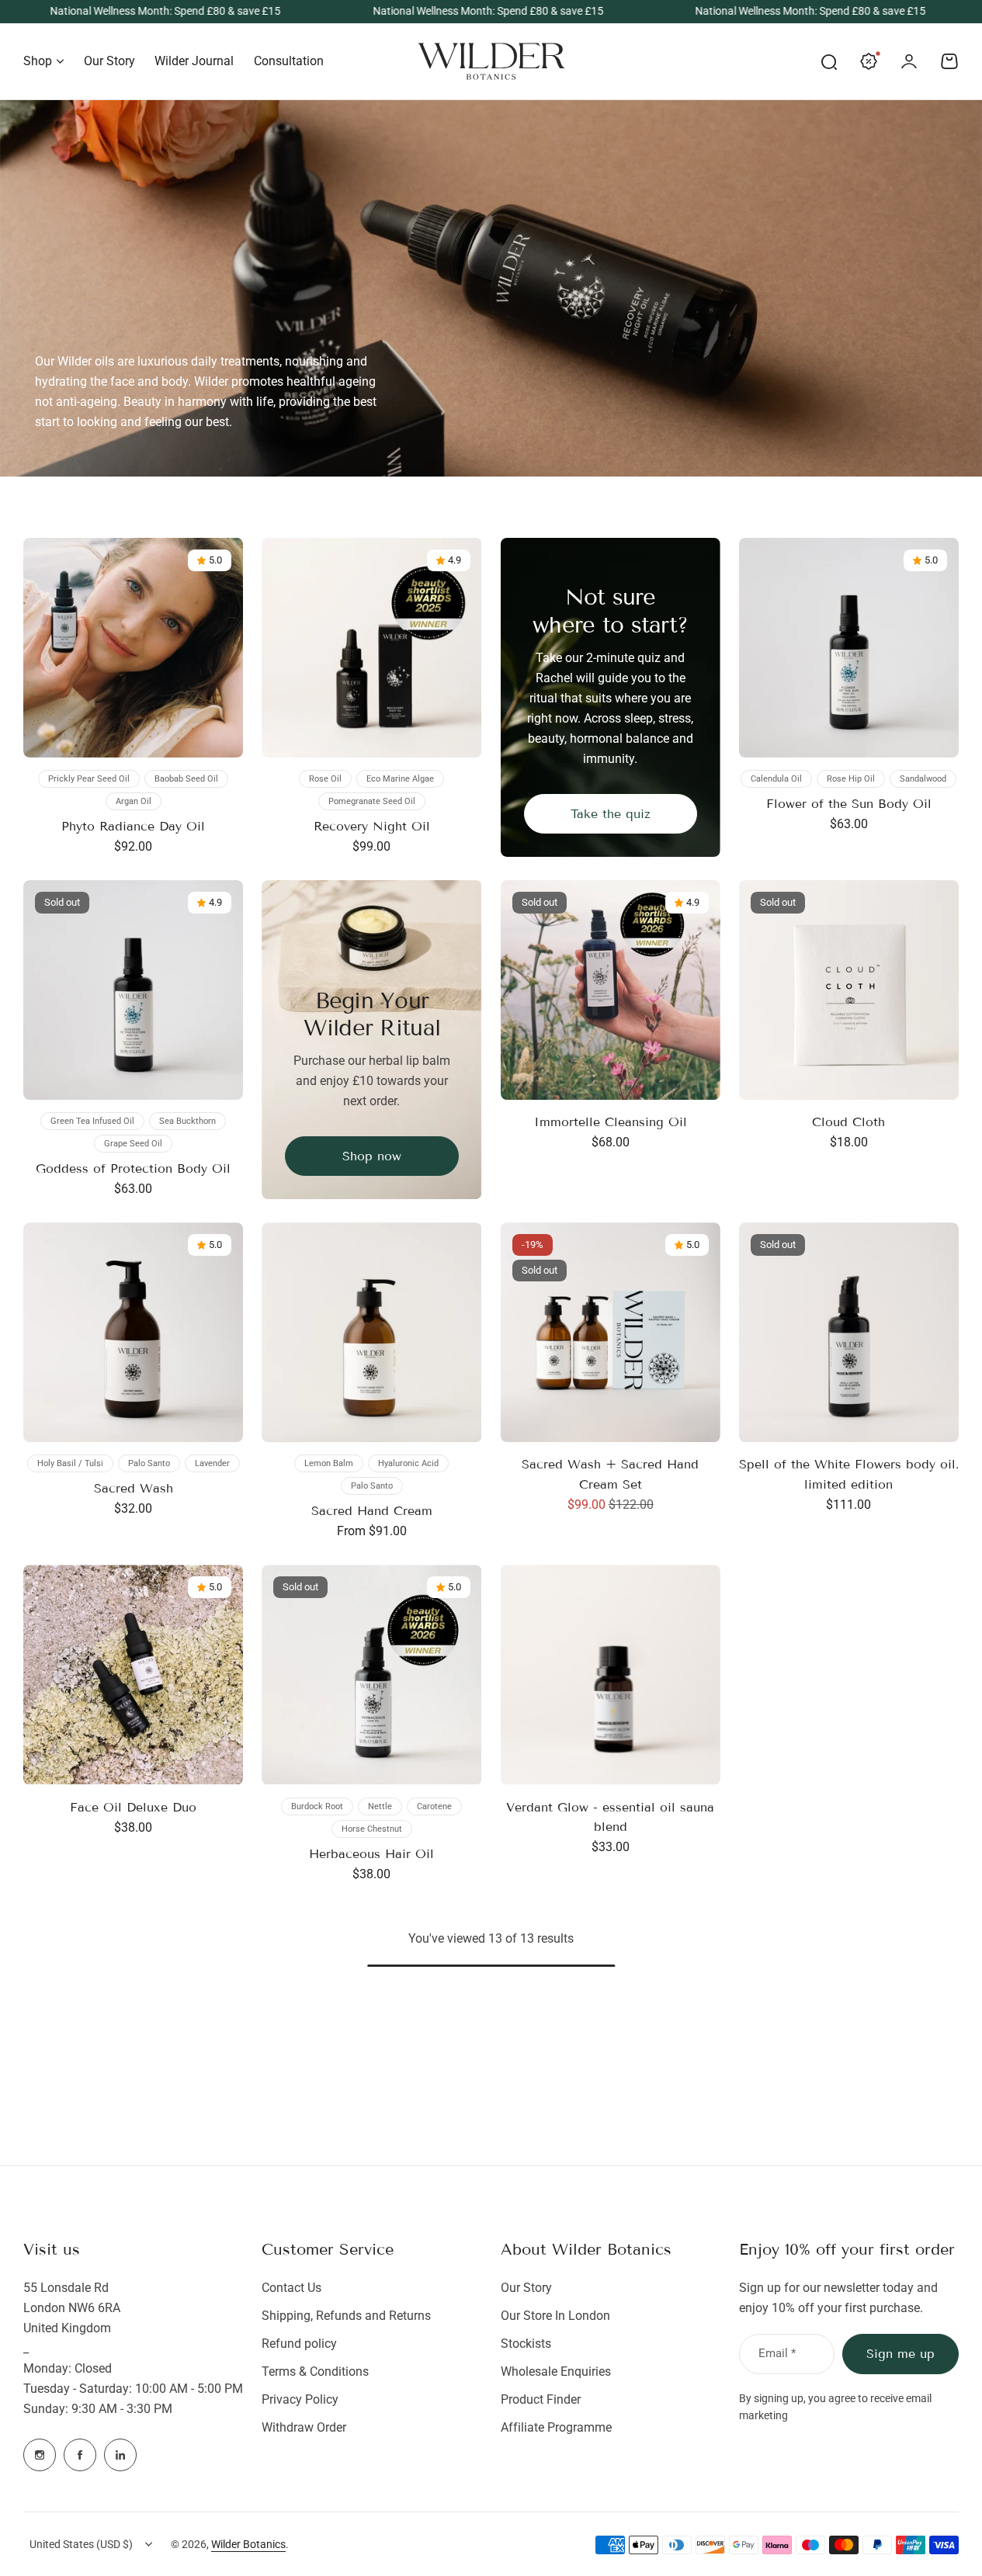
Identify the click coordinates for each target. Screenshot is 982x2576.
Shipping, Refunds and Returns (346, 2316)
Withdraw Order (304, 2427)
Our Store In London (555, 2316)
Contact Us (291, 2288)
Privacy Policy (300, 2399)
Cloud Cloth (848, 1122)
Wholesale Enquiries (556, 2371)
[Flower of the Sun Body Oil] (849, 648)
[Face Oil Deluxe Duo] (133, 1675)
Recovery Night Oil (372, 826)
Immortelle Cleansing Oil (611, 1122)
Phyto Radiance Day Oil (133, 826)
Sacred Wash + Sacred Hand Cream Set (610, 1474)
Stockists (526, 2344)
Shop (38, 61)
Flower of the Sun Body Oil (849, 804)
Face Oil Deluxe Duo (133, 1807)
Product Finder (541, 2399)
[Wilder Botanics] (491, 61)
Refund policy (299, 2344)
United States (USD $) (81, 2544)
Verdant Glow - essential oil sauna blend (610, 1817)
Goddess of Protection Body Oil (133, 1168)
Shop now (372, 1156)
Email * (777, 2353)
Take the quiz (611, 814)
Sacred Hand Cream (372, 1511)
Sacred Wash (134, 1488)
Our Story (526, 2288)
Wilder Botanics (248, 2544)
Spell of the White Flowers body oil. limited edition (849, 1474)
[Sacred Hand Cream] (371, 1332)
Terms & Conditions (315, 2371)
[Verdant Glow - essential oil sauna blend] (611, 1675)
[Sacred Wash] (133, 1332)
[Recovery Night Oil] (371, 648)
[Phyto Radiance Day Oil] (133, 648)
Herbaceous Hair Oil (371, 1854)
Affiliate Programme (556, 2427)
